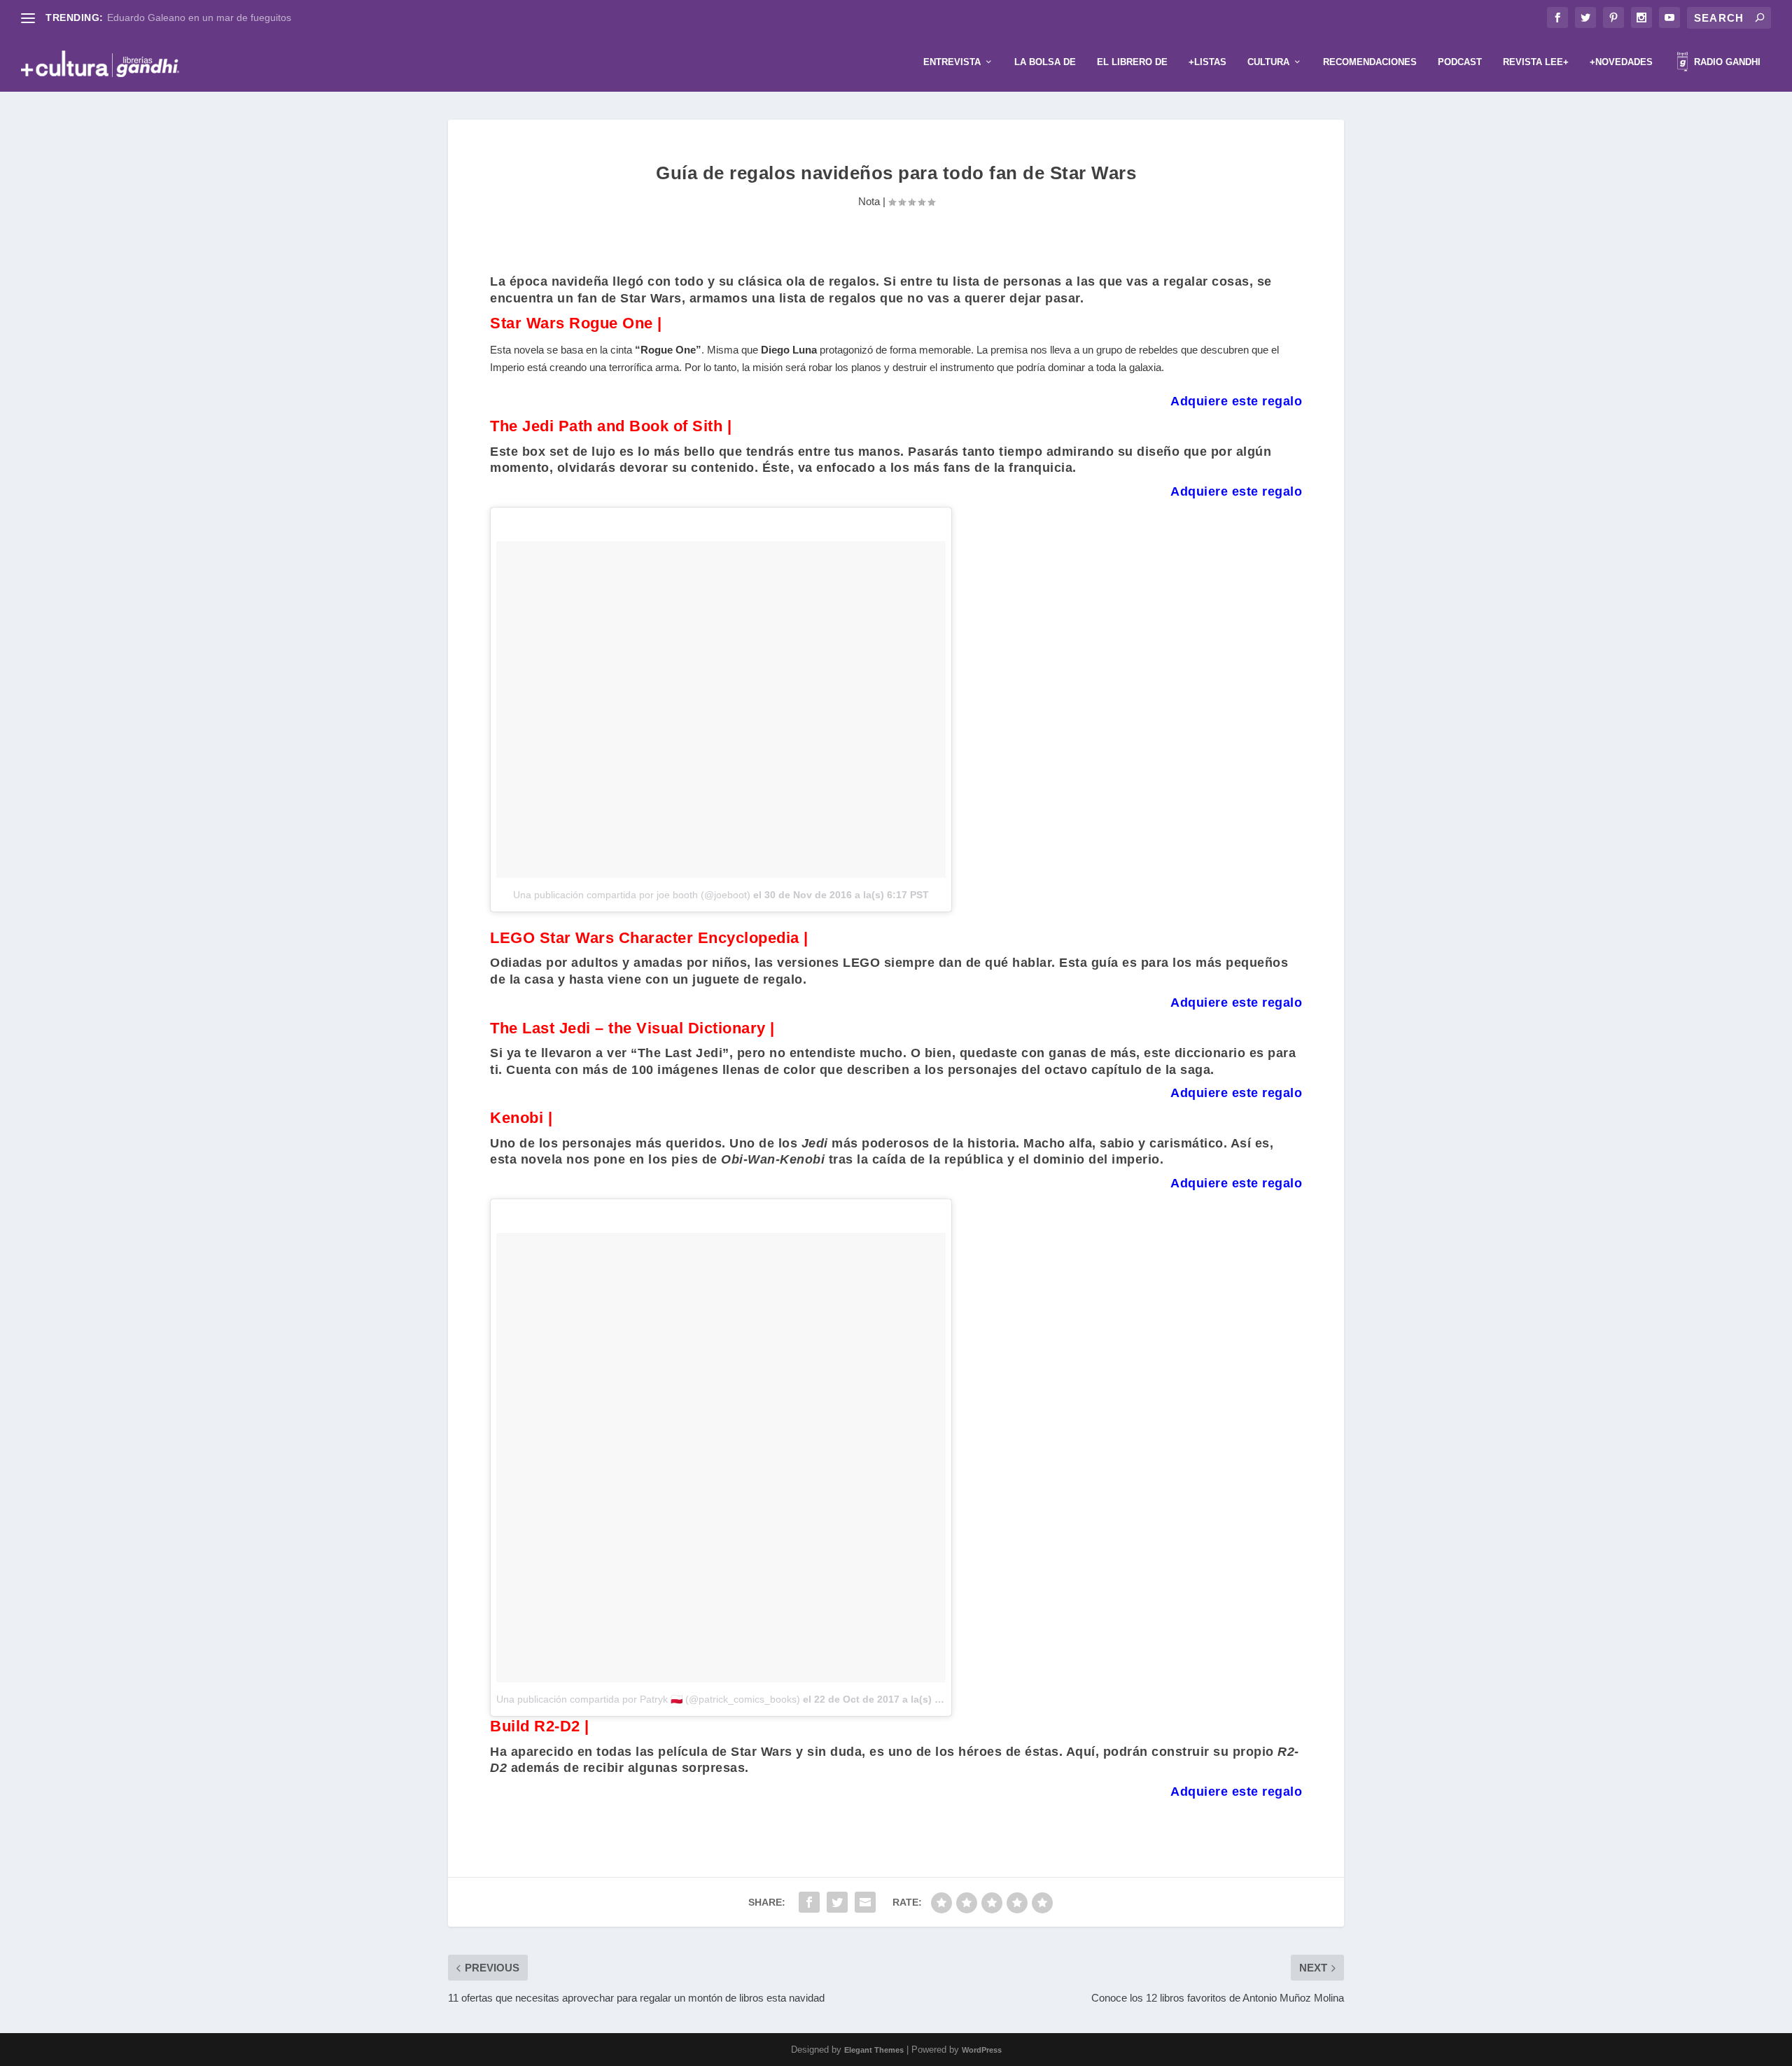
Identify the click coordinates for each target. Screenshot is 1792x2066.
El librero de (1132, 62)
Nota (869, 201)
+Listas (1207, 62)
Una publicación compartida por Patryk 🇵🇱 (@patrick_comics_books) (648, 1699)
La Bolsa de (1045, 62)
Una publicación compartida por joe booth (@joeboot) (632, 895)
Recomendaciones (1370, 62)
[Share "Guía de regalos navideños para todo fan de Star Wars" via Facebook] (809, 1902)
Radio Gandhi (1726, 62)
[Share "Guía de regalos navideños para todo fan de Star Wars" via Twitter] (837, 1902)
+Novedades (1621, 62)
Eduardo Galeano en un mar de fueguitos (199, 18)
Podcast (1460, 62)
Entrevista (952, 62)
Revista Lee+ (1536, 62)
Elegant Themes (874, 2050)
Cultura (1268, 62)
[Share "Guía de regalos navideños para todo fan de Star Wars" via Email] (865, 1902)
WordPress (982, 2050)
